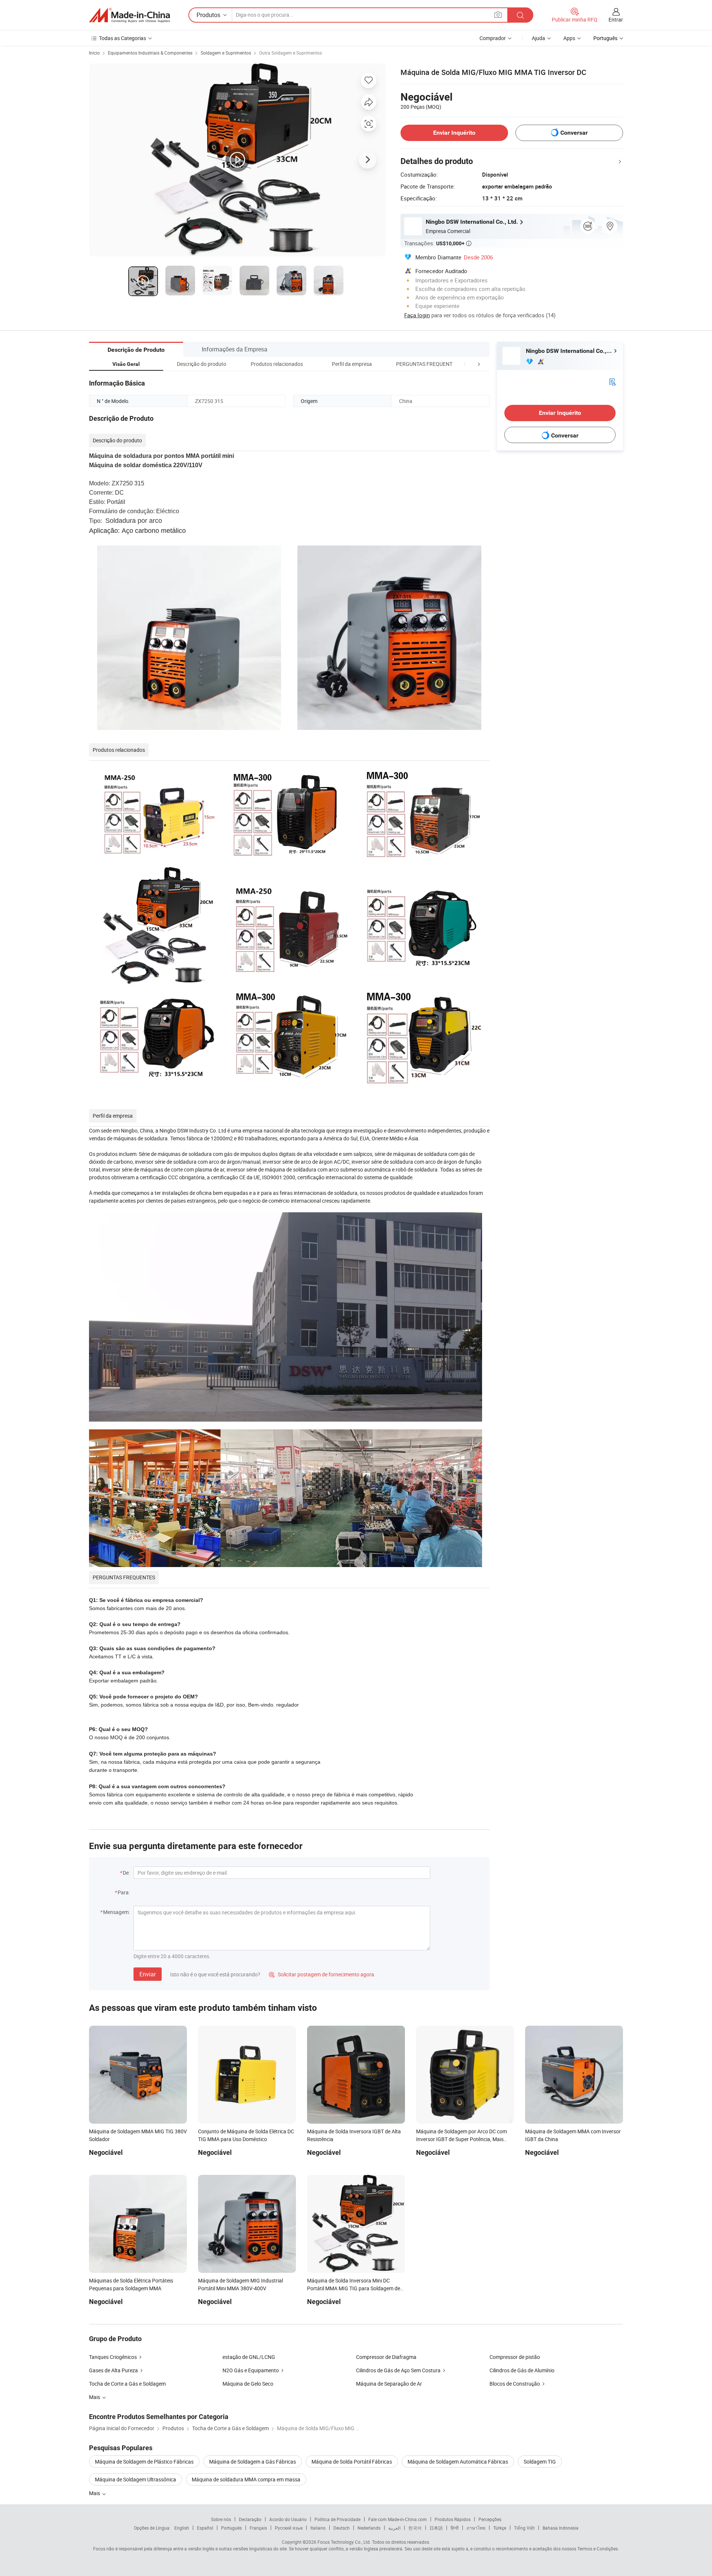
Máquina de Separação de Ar (389, 2384)
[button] (465, 364)
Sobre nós (221, 2519)
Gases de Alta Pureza (113, 2370)
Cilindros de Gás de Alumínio (522, 2370)
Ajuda (538, 38)
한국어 (415, 2528)
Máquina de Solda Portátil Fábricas (352, 2462)
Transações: (438, 243)
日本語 (436, 2528)
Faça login (417, 315)
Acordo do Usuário (288, 2519)
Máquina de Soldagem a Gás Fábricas (253, 2462)
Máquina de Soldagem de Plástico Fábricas (144, 2462)
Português (231, 2528)
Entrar (616, 19)
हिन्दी (455, 2528)
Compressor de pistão (515, 2357)
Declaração (250, 2519)
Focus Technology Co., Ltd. (344, 2542)
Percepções (490, 2519)
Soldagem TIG (540, 2462)
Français (258, 2528)
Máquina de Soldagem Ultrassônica (136, 2479)
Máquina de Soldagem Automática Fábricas (458, 2462)
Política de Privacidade (337, 2519)
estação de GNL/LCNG (249, 2357)
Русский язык (289, 2528)
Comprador (493, 38)
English (182, 2528)
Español (205, 2528)
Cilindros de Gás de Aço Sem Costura (398, 2370)
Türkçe (500, 2528)
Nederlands (369, 2528)
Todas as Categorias (123, 38)
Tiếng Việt (524, 2528)
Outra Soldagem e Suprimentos (291, 53)
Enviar (148, 1974)
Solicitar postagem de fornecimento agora (322, 1974)
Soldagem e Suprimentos (226, 53)
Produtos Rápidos (453, 2519)
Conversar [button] (574, 133)
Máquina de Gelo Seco (248, 2384)
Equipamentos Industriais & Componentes (150, 53)
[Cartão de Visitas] (612, 381)
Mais (95, 2493)
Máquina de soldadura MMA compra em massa (246, 2479)
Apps (569, 38)
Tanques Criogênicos (113, 2357)
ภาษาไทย (476, 2528)
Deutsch (342, 2528)
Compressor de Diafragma (386, 2357)
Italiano (318, 2528)
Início (94, 53)
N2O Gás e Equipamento (251, 2370)
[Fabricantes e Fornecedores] (129, 15)
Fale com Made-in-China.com (398, 2519)
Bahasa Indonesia (561, 2528)
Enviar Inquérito (454, 133)
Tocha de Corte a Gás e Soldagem (127, 2384)
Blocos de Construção (515, 2384)
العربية (394, 2528)
